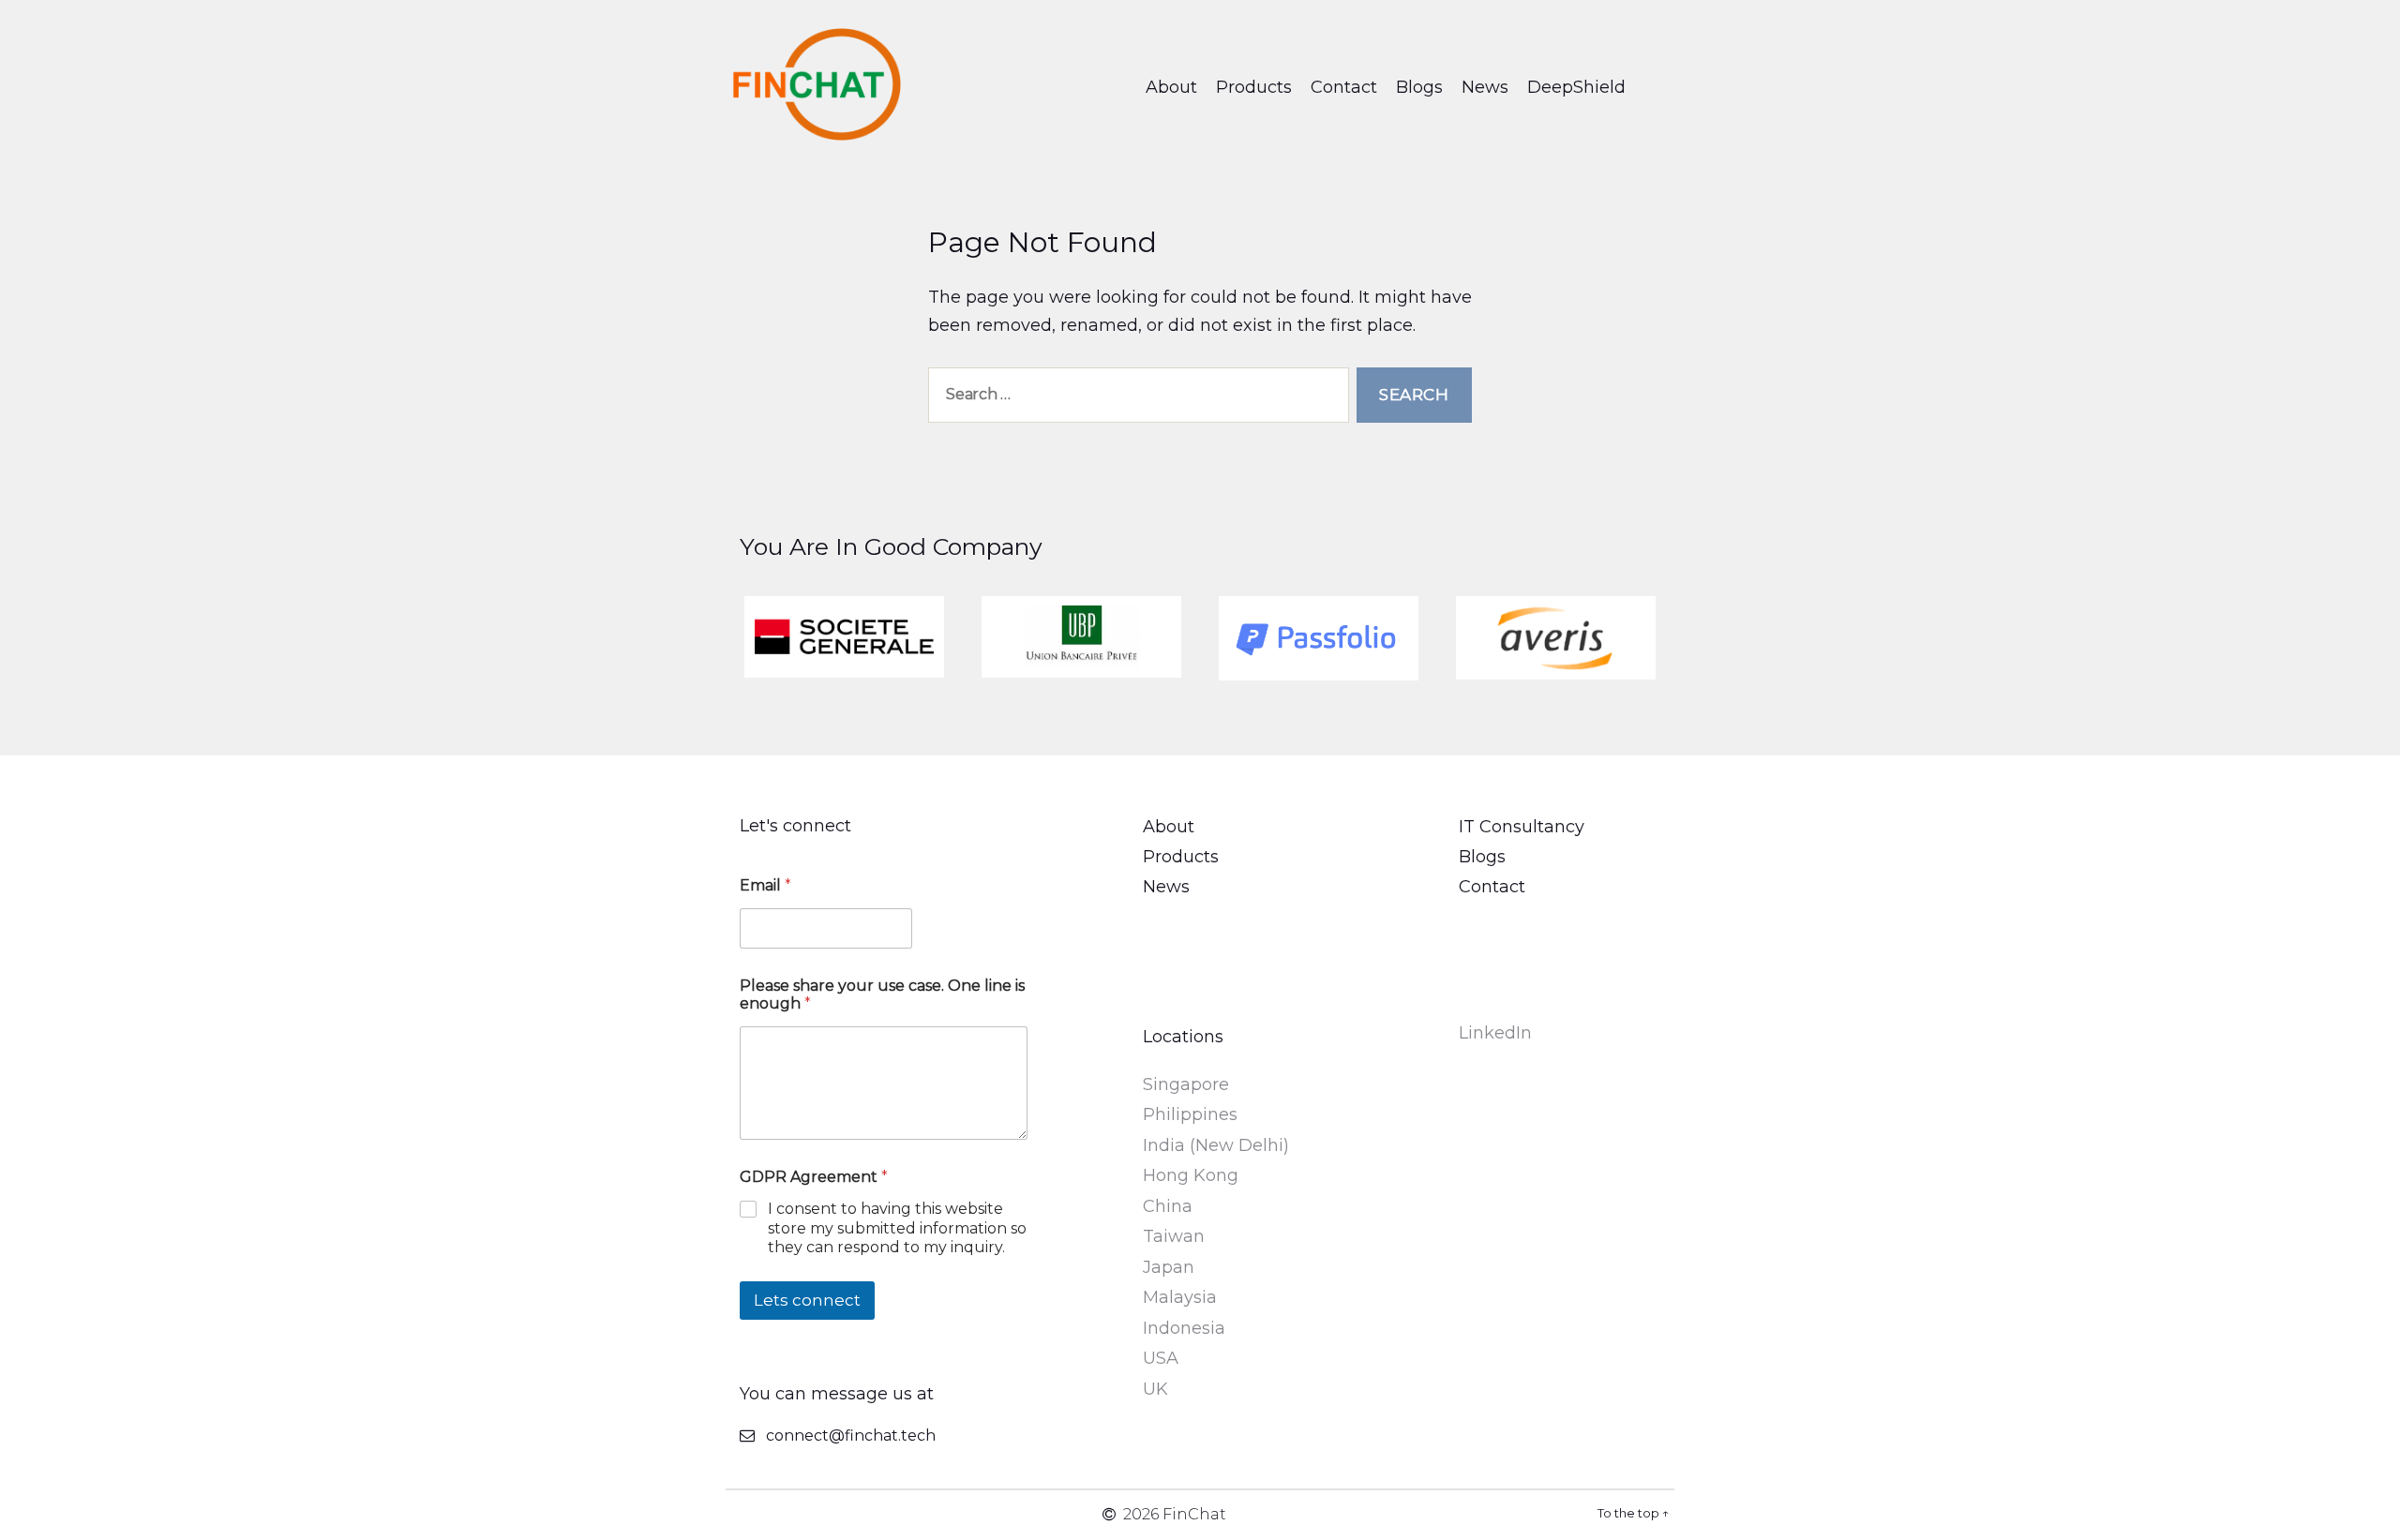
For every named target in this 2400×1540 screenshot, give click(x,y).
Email (765, 885)
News (1485, 87)
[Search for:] (1135, 399)
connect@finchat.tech (851, 1435)
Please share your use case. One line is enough (882, 994)
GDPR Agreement (814, 1177)
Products (1254, 87)
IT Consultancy (1522, 827)
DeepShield (1576, 87)
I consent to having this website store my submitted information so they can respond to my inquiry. (897, 1228)
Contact (1344, 87)
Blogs (1419, 87)
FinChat (1194, 1514)
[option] (844, 637)
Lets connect (807, 1300)
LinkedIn (1495, 1033)
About (1171, 87)
